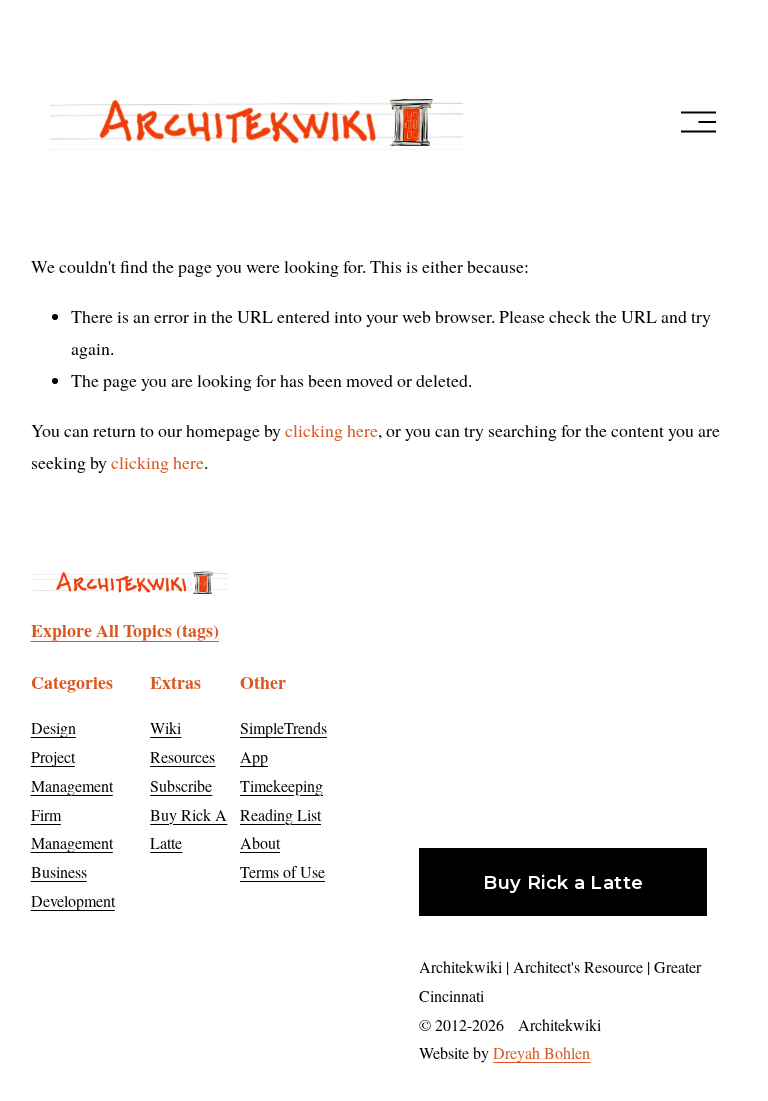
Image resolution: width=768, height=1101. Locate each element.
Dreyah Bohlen (541, 1052)
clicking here (331, 430)
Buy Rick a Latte (563, 882)
